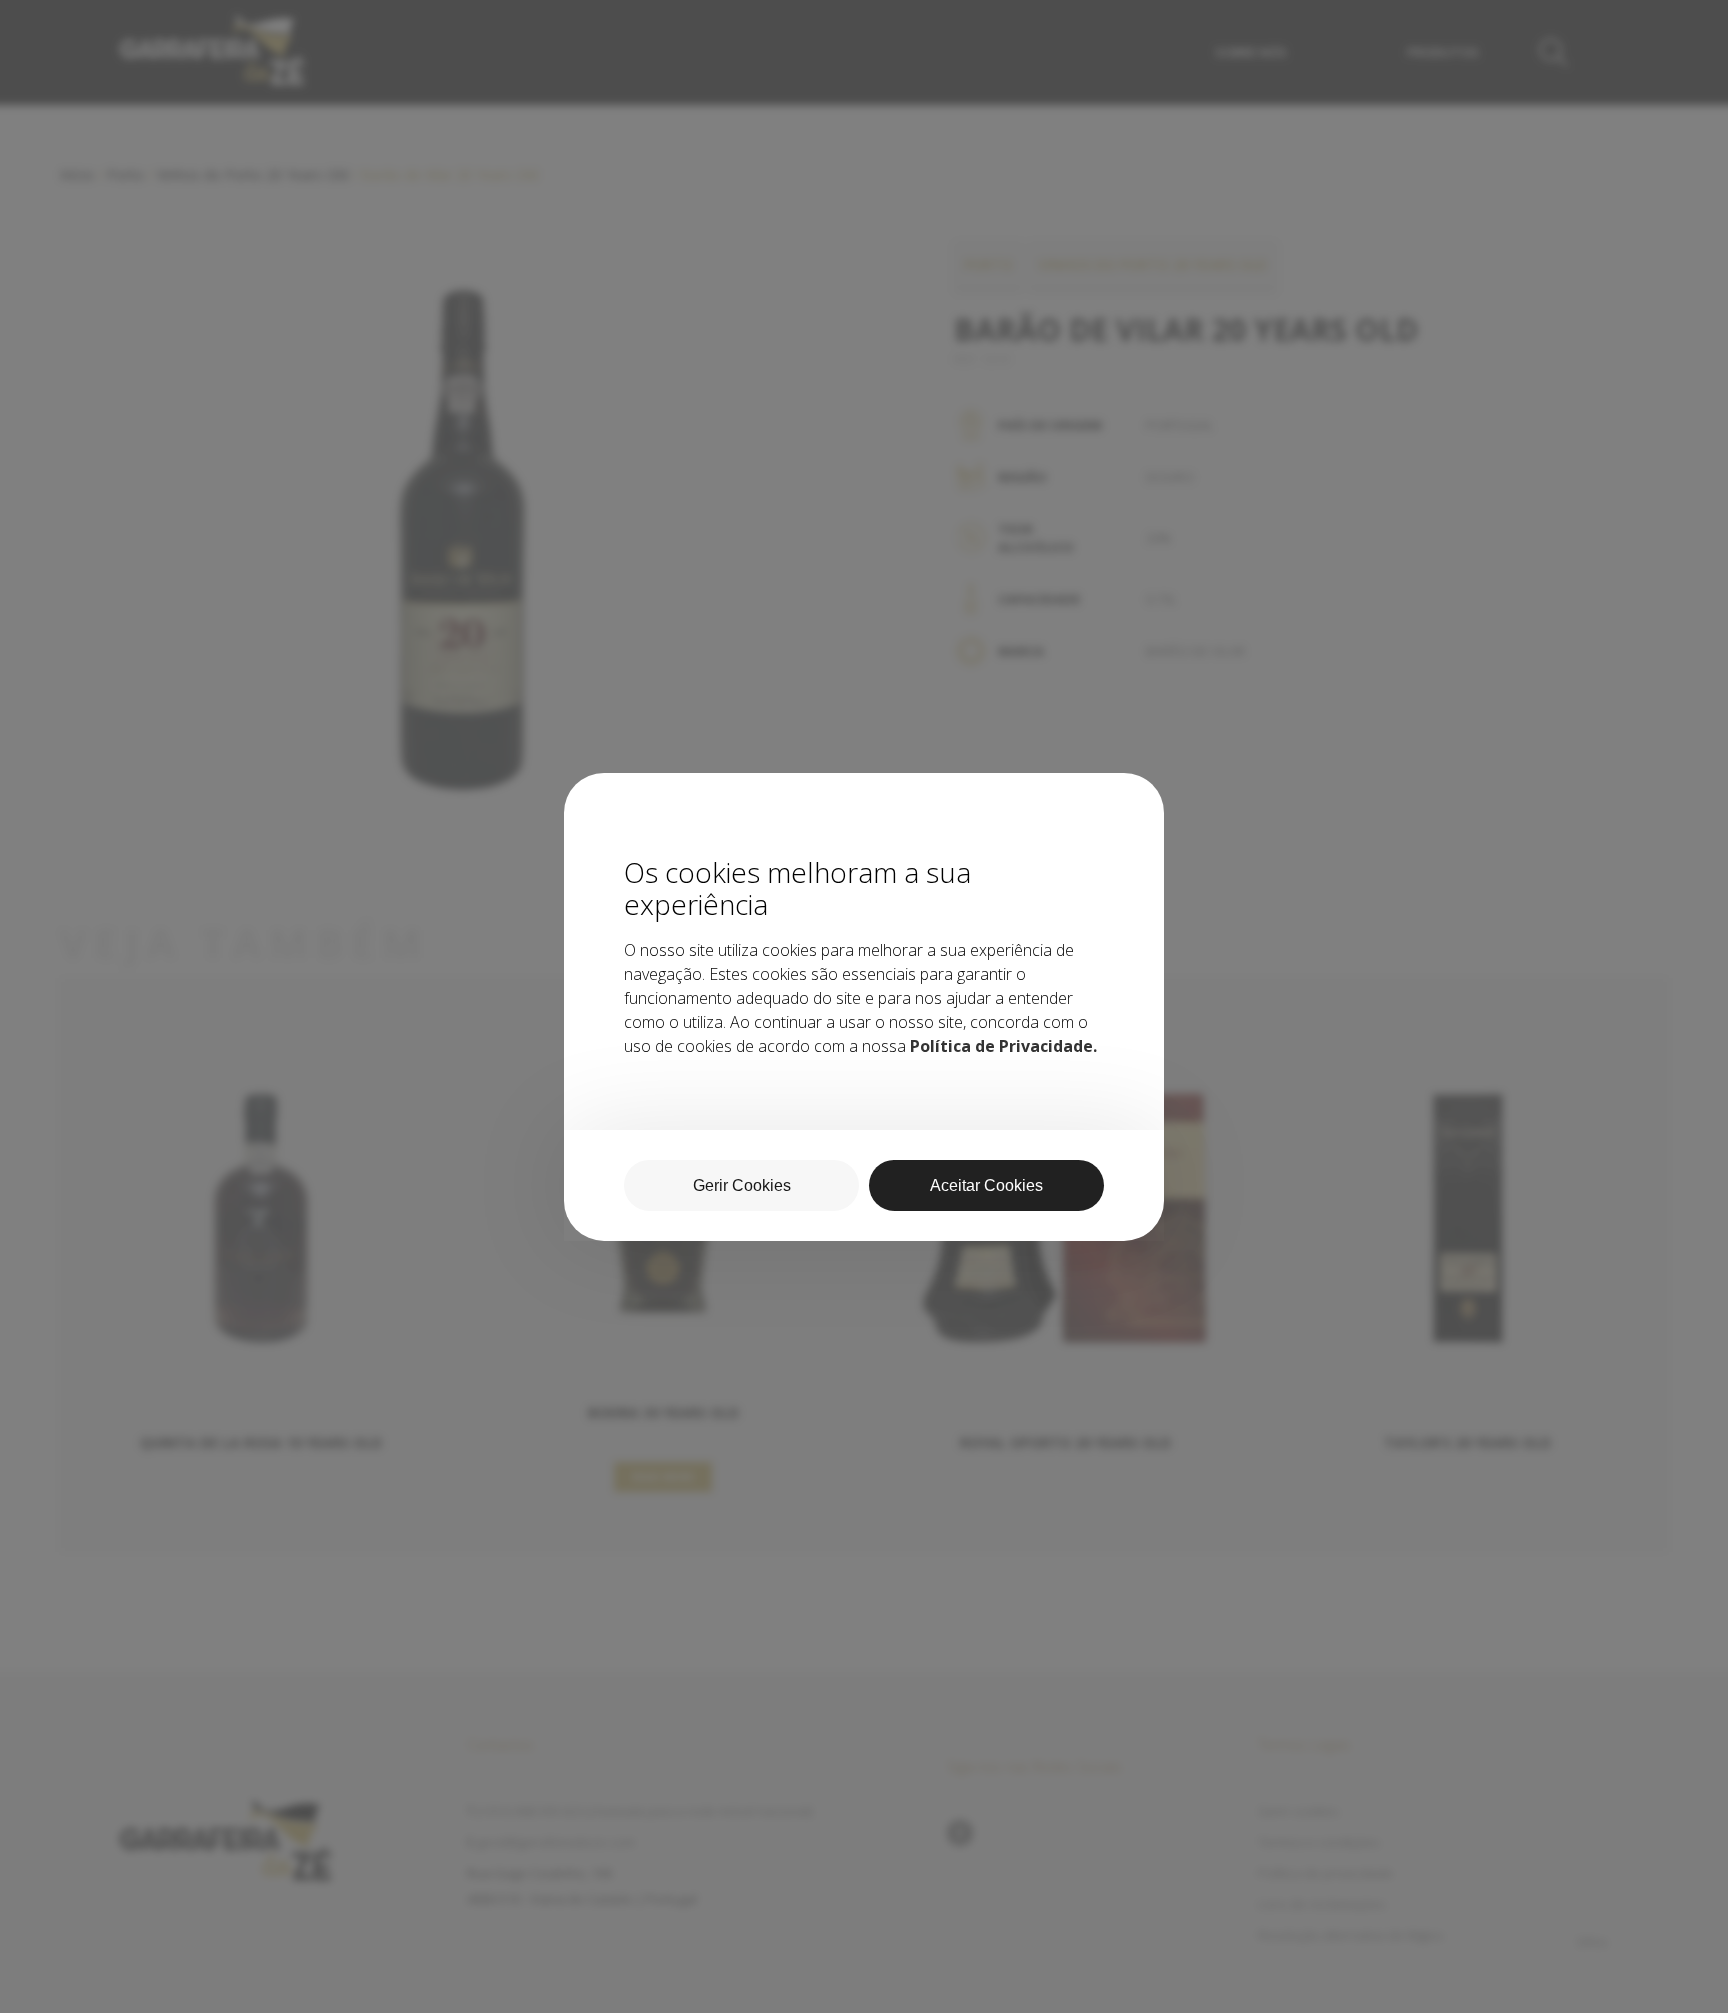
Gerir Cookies (742, 1185)
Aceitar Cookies (986, 1185)
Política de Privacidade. (1003, 1046)
